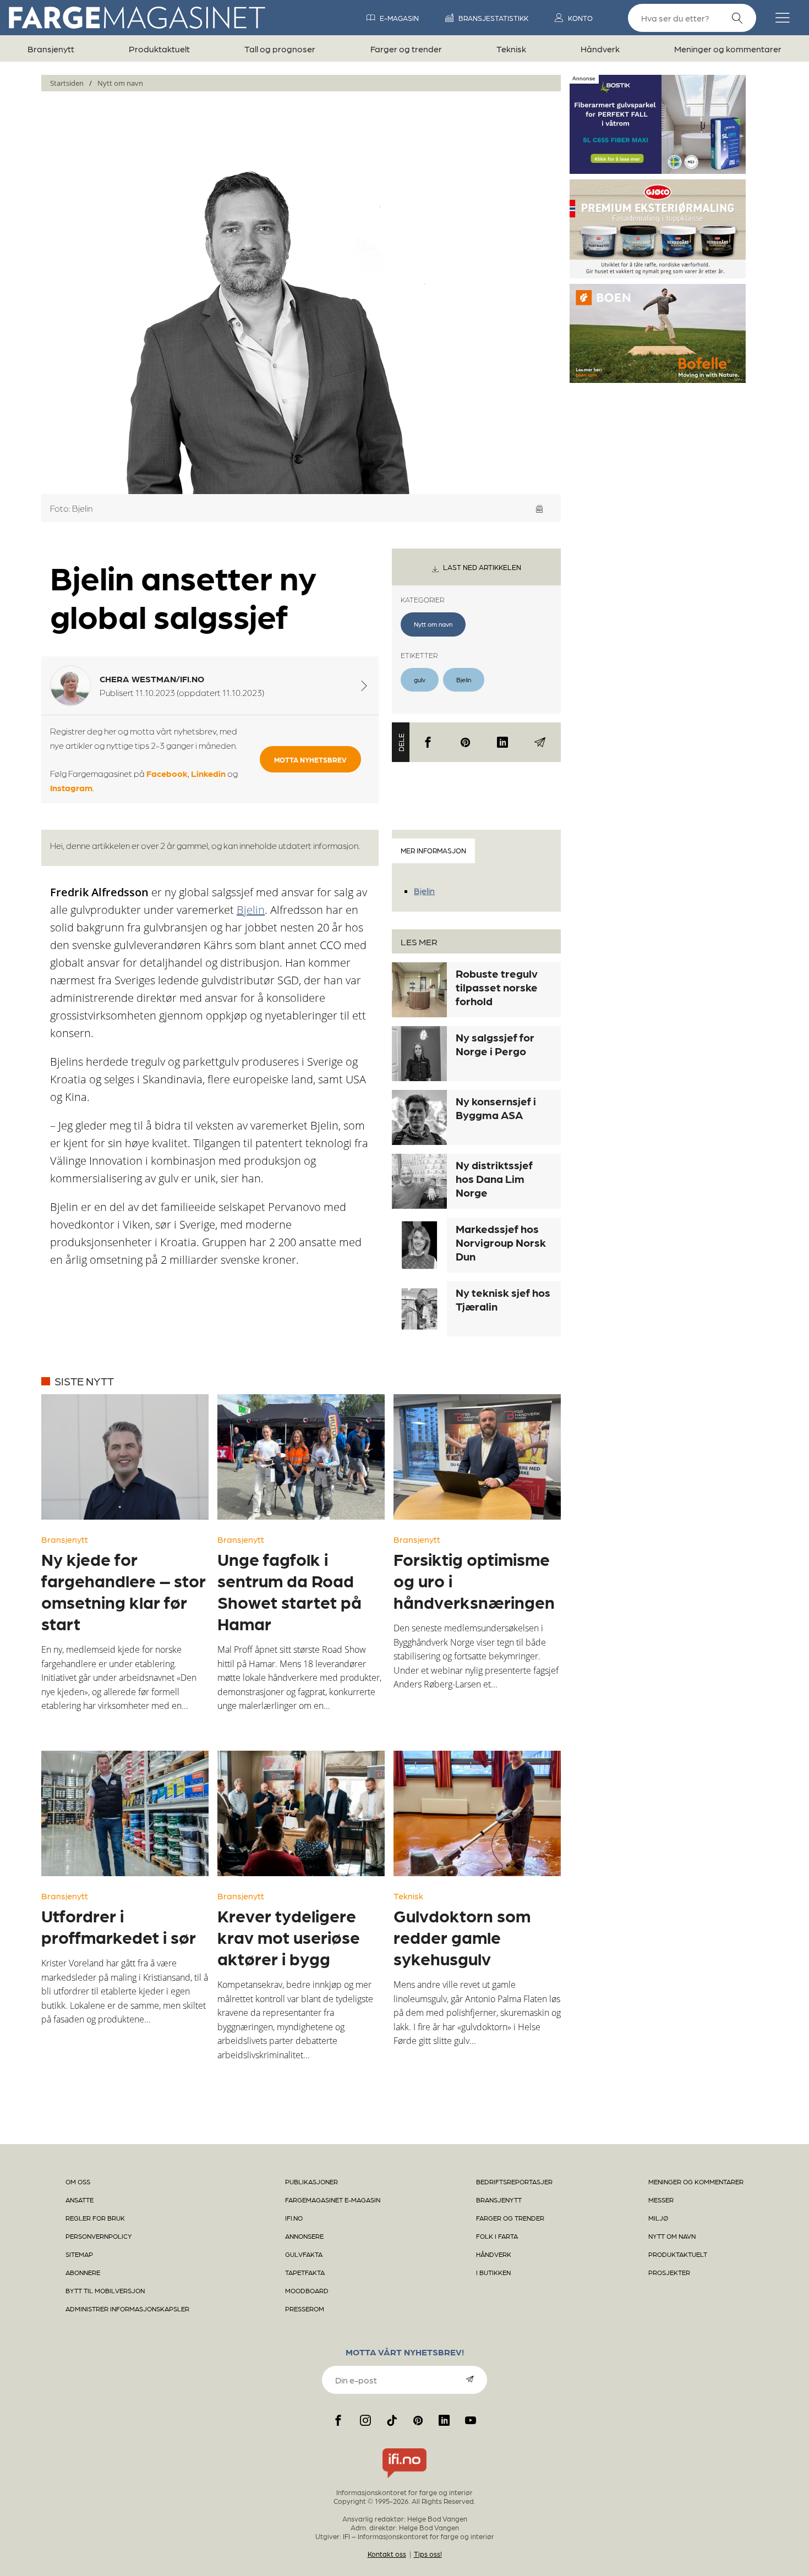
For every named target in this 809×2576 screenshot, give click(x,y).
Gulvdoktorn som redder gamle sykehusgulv (462, 1937)
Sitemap (79, 2254)
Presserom (305, 2309)
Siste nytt (84, 1381)
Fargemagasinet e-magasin (333, 2200)
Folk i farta (497, 2236)
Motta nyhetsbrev (310, 760)
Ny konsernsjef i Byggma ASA (496, 1108)
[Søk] (737, 18)
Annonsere (304, 2236)
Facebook (167, 773)
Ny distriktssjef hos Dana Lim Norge (494, 1179)
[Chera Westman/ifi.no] (364, 686)
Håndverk (600, 49)
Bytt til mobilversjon (105, 2290)
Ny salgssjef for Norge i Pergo (495, 1044)
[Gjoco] (658, 274)
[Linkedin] (502, 742)
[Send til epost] (540, 742)
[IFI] (404, 2478)
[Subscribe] (470, 2379)
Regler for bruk (95, 2218)
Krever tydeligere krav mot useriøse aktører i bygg (289, 1937)
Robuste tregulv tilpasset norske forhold (497, 987)
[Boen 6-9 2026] (658, 379)
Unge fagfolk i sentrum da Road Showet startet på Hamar (289, 1591)
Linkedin (208, 773)
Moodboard (307, 2290)
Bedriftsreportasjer (514, 2182)
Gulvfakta (304, 2254)
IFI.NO (294, 2218)
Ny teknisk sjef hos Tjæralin (503, 1299)
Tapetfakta (305, 2272)
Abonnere (83, 2272)
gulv (420, 679)
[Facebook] (428, 742)
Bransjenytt (51, 49)
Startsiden (67, 83)
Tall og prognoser (280, 49)
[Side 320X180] (658, 169)
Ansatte (80, 2200)
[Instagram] (365, 2420)
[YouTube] (471, 2420)
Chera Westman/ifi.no (152, 679)
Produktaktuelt (159, 49)
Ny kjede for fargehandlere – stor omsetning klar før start (124, 1591)
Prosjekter (669, 2272)
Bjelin (464, 679)
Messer (661, 2200)
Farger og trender (406, 49)
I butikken (493, 2272)
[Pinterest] (465, 742)
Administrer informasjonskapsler (127, 2309)
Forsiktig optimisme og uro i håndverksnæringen (474, 1580)
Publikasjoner (311, 2182)
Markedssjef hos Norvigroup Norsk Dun (501, 1242)
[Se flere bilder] (540, 509)
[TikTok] (392, 2420)
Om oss (78, 2182)
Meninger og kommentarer (728, 49)
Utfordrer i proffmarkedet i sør (119, 1926)
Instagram (71, 788)
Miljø (658, 2218)
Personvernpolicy (99, 2236)
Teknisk (511, 49)
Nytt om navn (120, 83)
